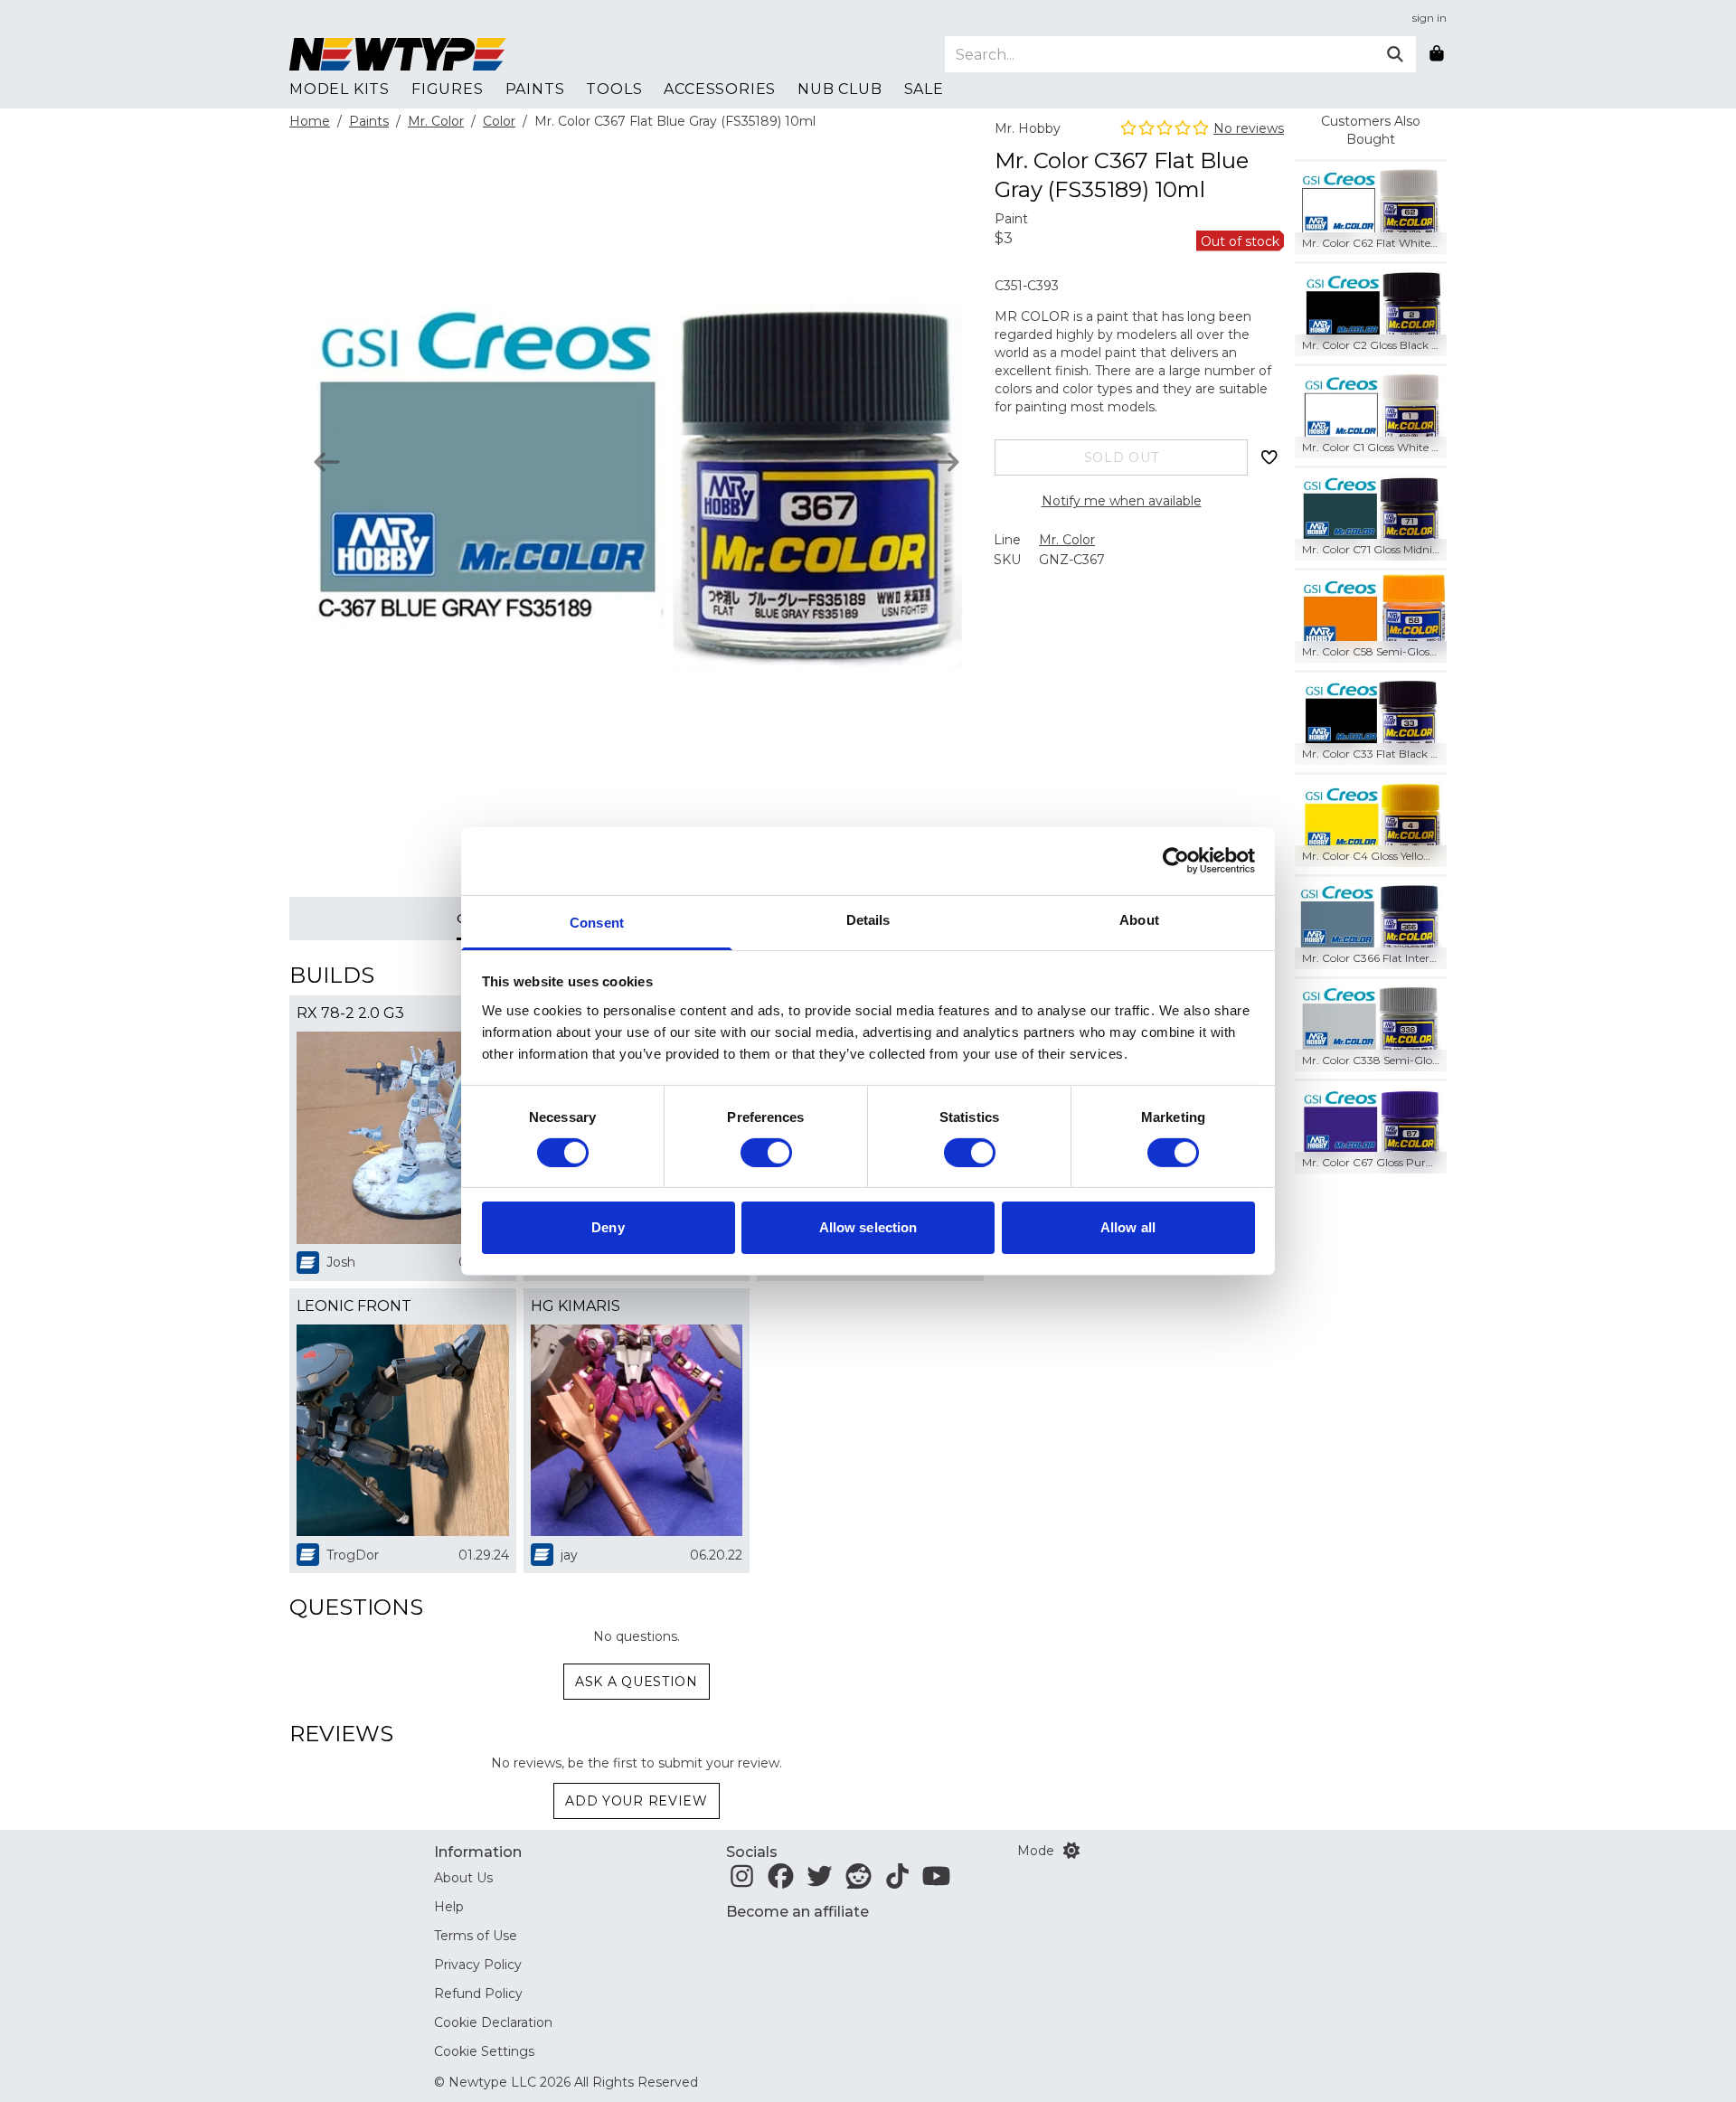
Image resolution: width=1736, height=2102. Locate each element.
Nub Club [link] (840, 89)
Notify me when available (1122, 501)
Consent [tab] (597, 922)
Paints (369, 121)
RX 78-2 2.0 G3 (350, 1013)
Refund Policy (478, 1994)
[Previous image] (327, 462)
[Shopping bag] (1437, 54)
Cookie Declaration (493, 2022)
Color (499, 121)
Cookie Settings (484, 2051)
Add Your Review (637, 1801)
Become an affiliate (797, 1912)
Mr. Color (436, 121)
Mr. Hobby (1028, 128)
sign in (1429, 18)
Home (310, 121)
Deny (608, 1227)
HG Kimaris (576, 1306)
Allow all (1128, 1227)
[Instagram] (742, 1881)
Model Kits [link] (340, 89)
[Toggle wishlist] (1269, 457)
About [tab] (1139, 919)
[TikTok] (897, 1881)
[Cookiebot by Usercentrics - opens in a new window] (1176, 861)
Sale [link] (924, 89)
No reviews (1249, 128)
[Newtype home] (398, 54)
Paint (1011, 219)
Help (449, 1907)
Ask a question (637, 1682)
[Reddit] (859, 1881)
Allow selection (868, 1227)
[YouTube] (936, 1881)
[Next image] (946, 462)
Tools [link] (614, 89)
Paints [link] (535, 89)
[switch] (766, 1153)
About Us (463, 1878)
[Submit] (1395, 54)
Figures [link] (448, 89)
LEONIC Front (354, 1306)
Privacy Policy (478, 1965)
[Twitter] (820, 1881)
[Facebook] (781, 1881)
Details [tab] (868, 919)
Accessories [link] (720, 89)
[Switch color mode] (1071, 1851)
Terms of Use (476, 1936)
